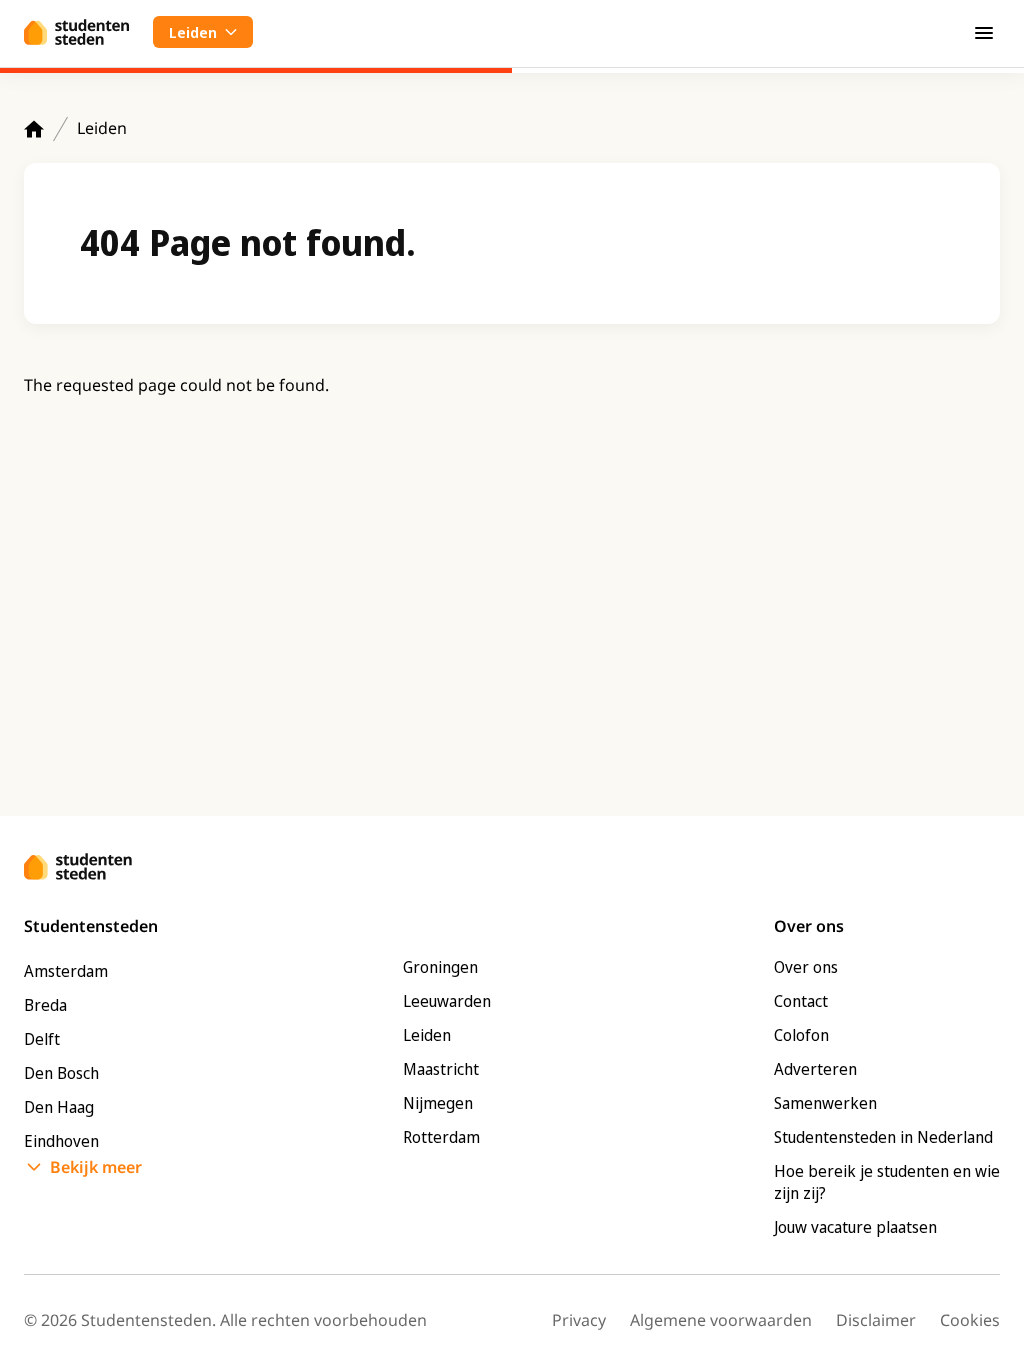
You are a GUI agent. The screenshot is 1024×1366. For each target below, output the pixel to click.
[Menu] (984, 32)
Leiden (102, 128)
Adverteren (815, 1069)
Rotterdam (441, 1137)
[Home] (34, 129)
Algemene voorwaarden (721, 1320)
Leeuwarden (447, 1001)
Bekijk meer (96, 1167)
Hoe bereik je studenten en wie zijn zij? (887, 1182)
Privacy (579, 1320)
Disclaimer (876, 1320)
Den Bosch (61, 1073)
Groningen (440, 967)
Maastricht (441, 1069)
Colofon (801, 1035)
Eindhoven (61, 1141)
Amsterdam (66, 971)
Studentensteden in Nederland (883, 1137)
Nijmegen (438, 1103)
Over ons (806, 967)
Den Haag (59, 1107)
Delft (42, 1039)
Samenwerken (825, 1103)
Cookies (970, 1320)
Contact (801, 1001)
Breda (45, 1005)
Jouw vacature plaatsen (855, 1227)
